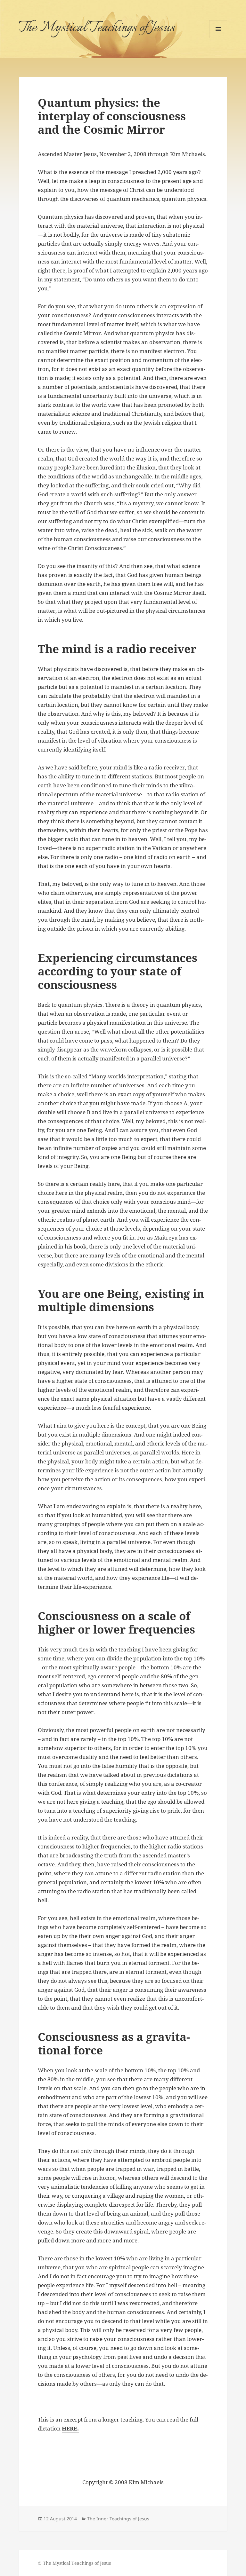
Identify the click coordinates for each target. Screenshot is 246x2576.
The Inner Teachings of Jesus (118, 2519)
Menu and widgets (218, 38)
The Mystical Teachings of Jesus (97, 28)
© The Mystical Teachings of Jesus (74, 2563)
